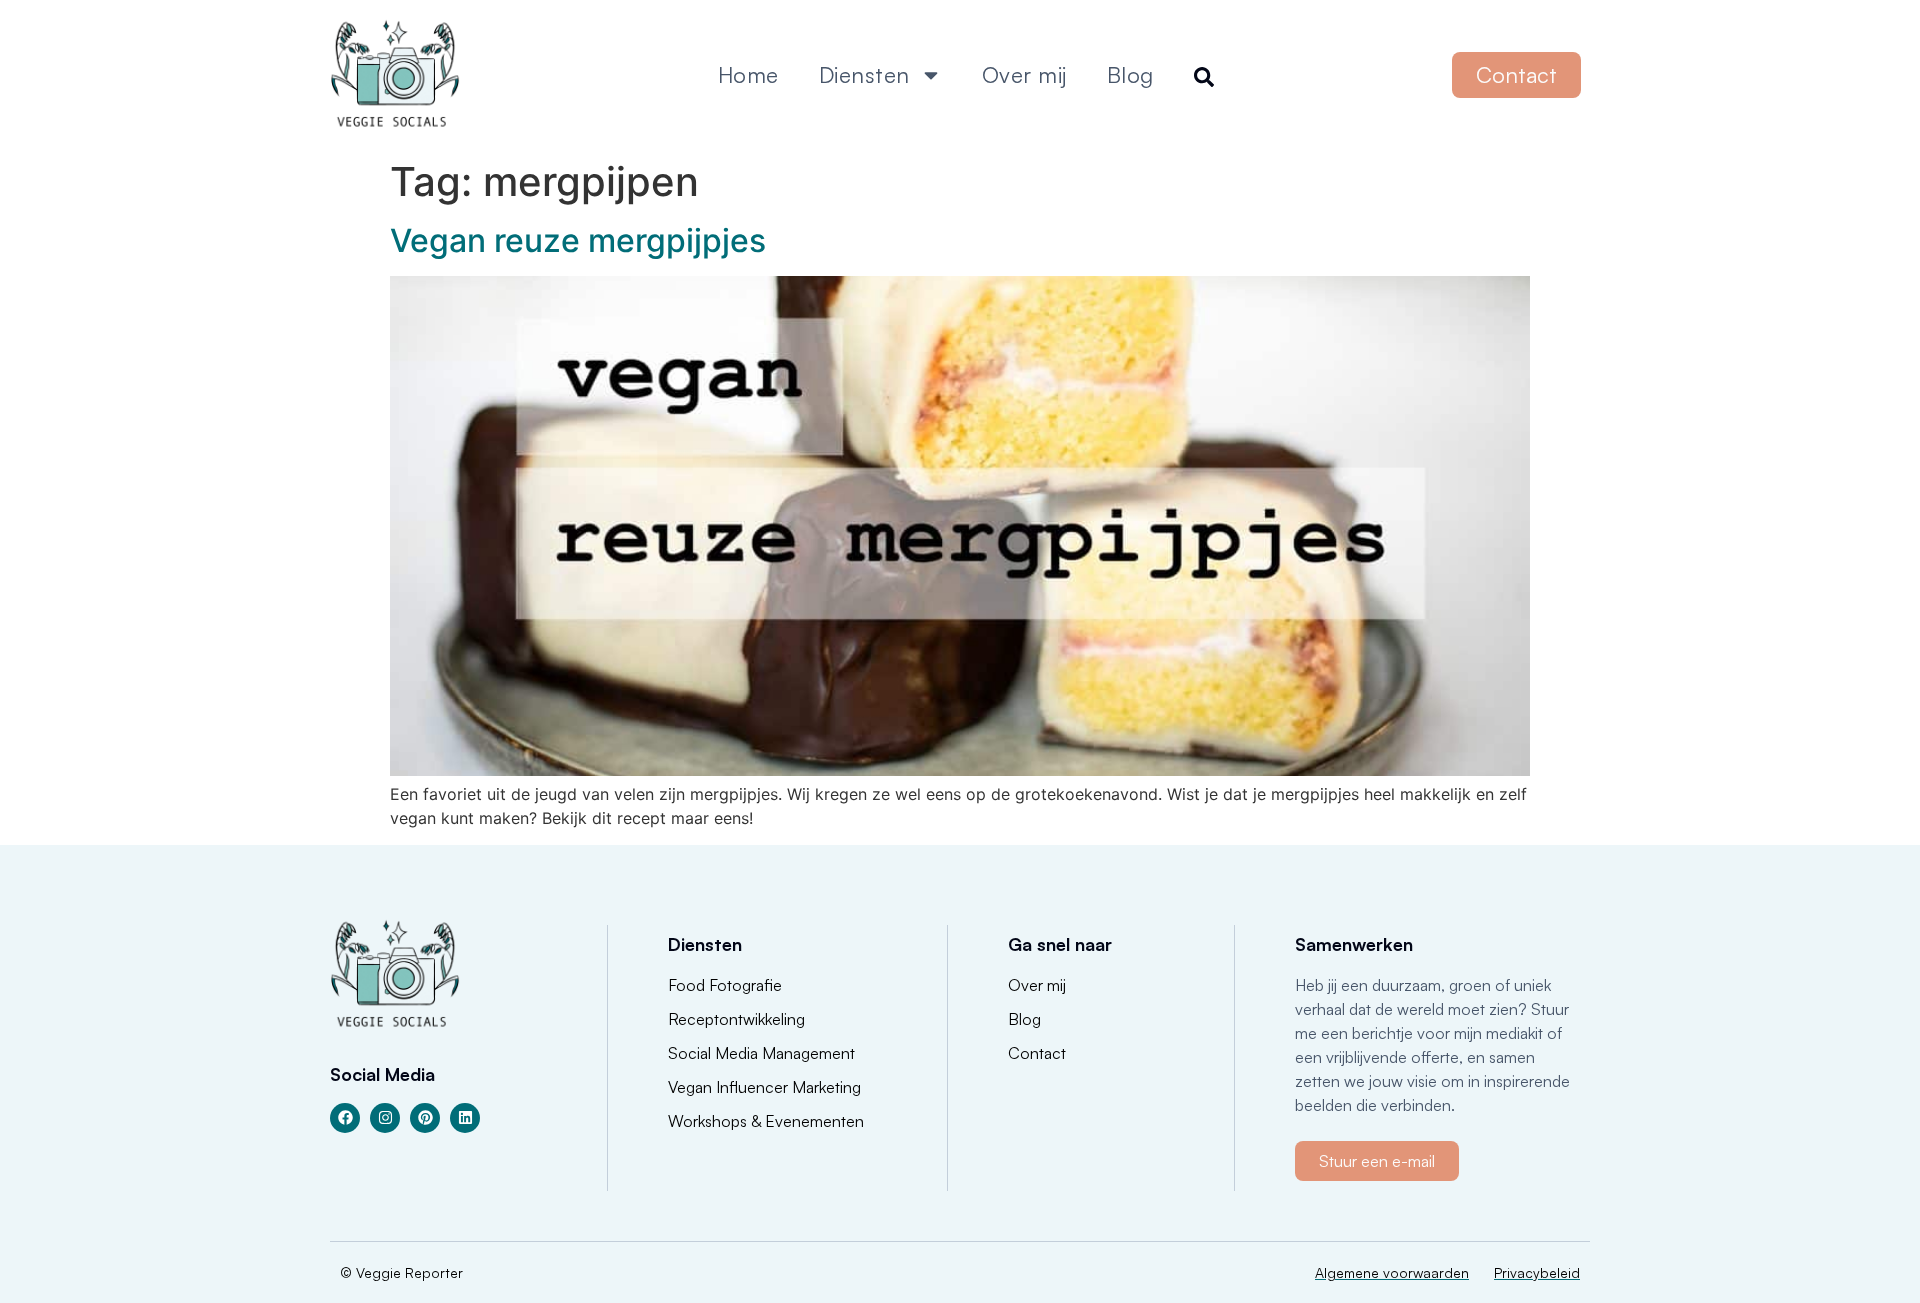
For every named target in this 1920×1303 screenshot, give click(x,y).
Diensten (864, 74)
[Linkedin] (465, 1118)
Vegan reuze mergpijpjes (578, 240)
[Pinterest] (425, 1118)
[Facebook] (345, 1118)
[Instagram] (385, 1118)
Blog (1130, 74)
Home (748, 74)
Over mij (1024, 74)
